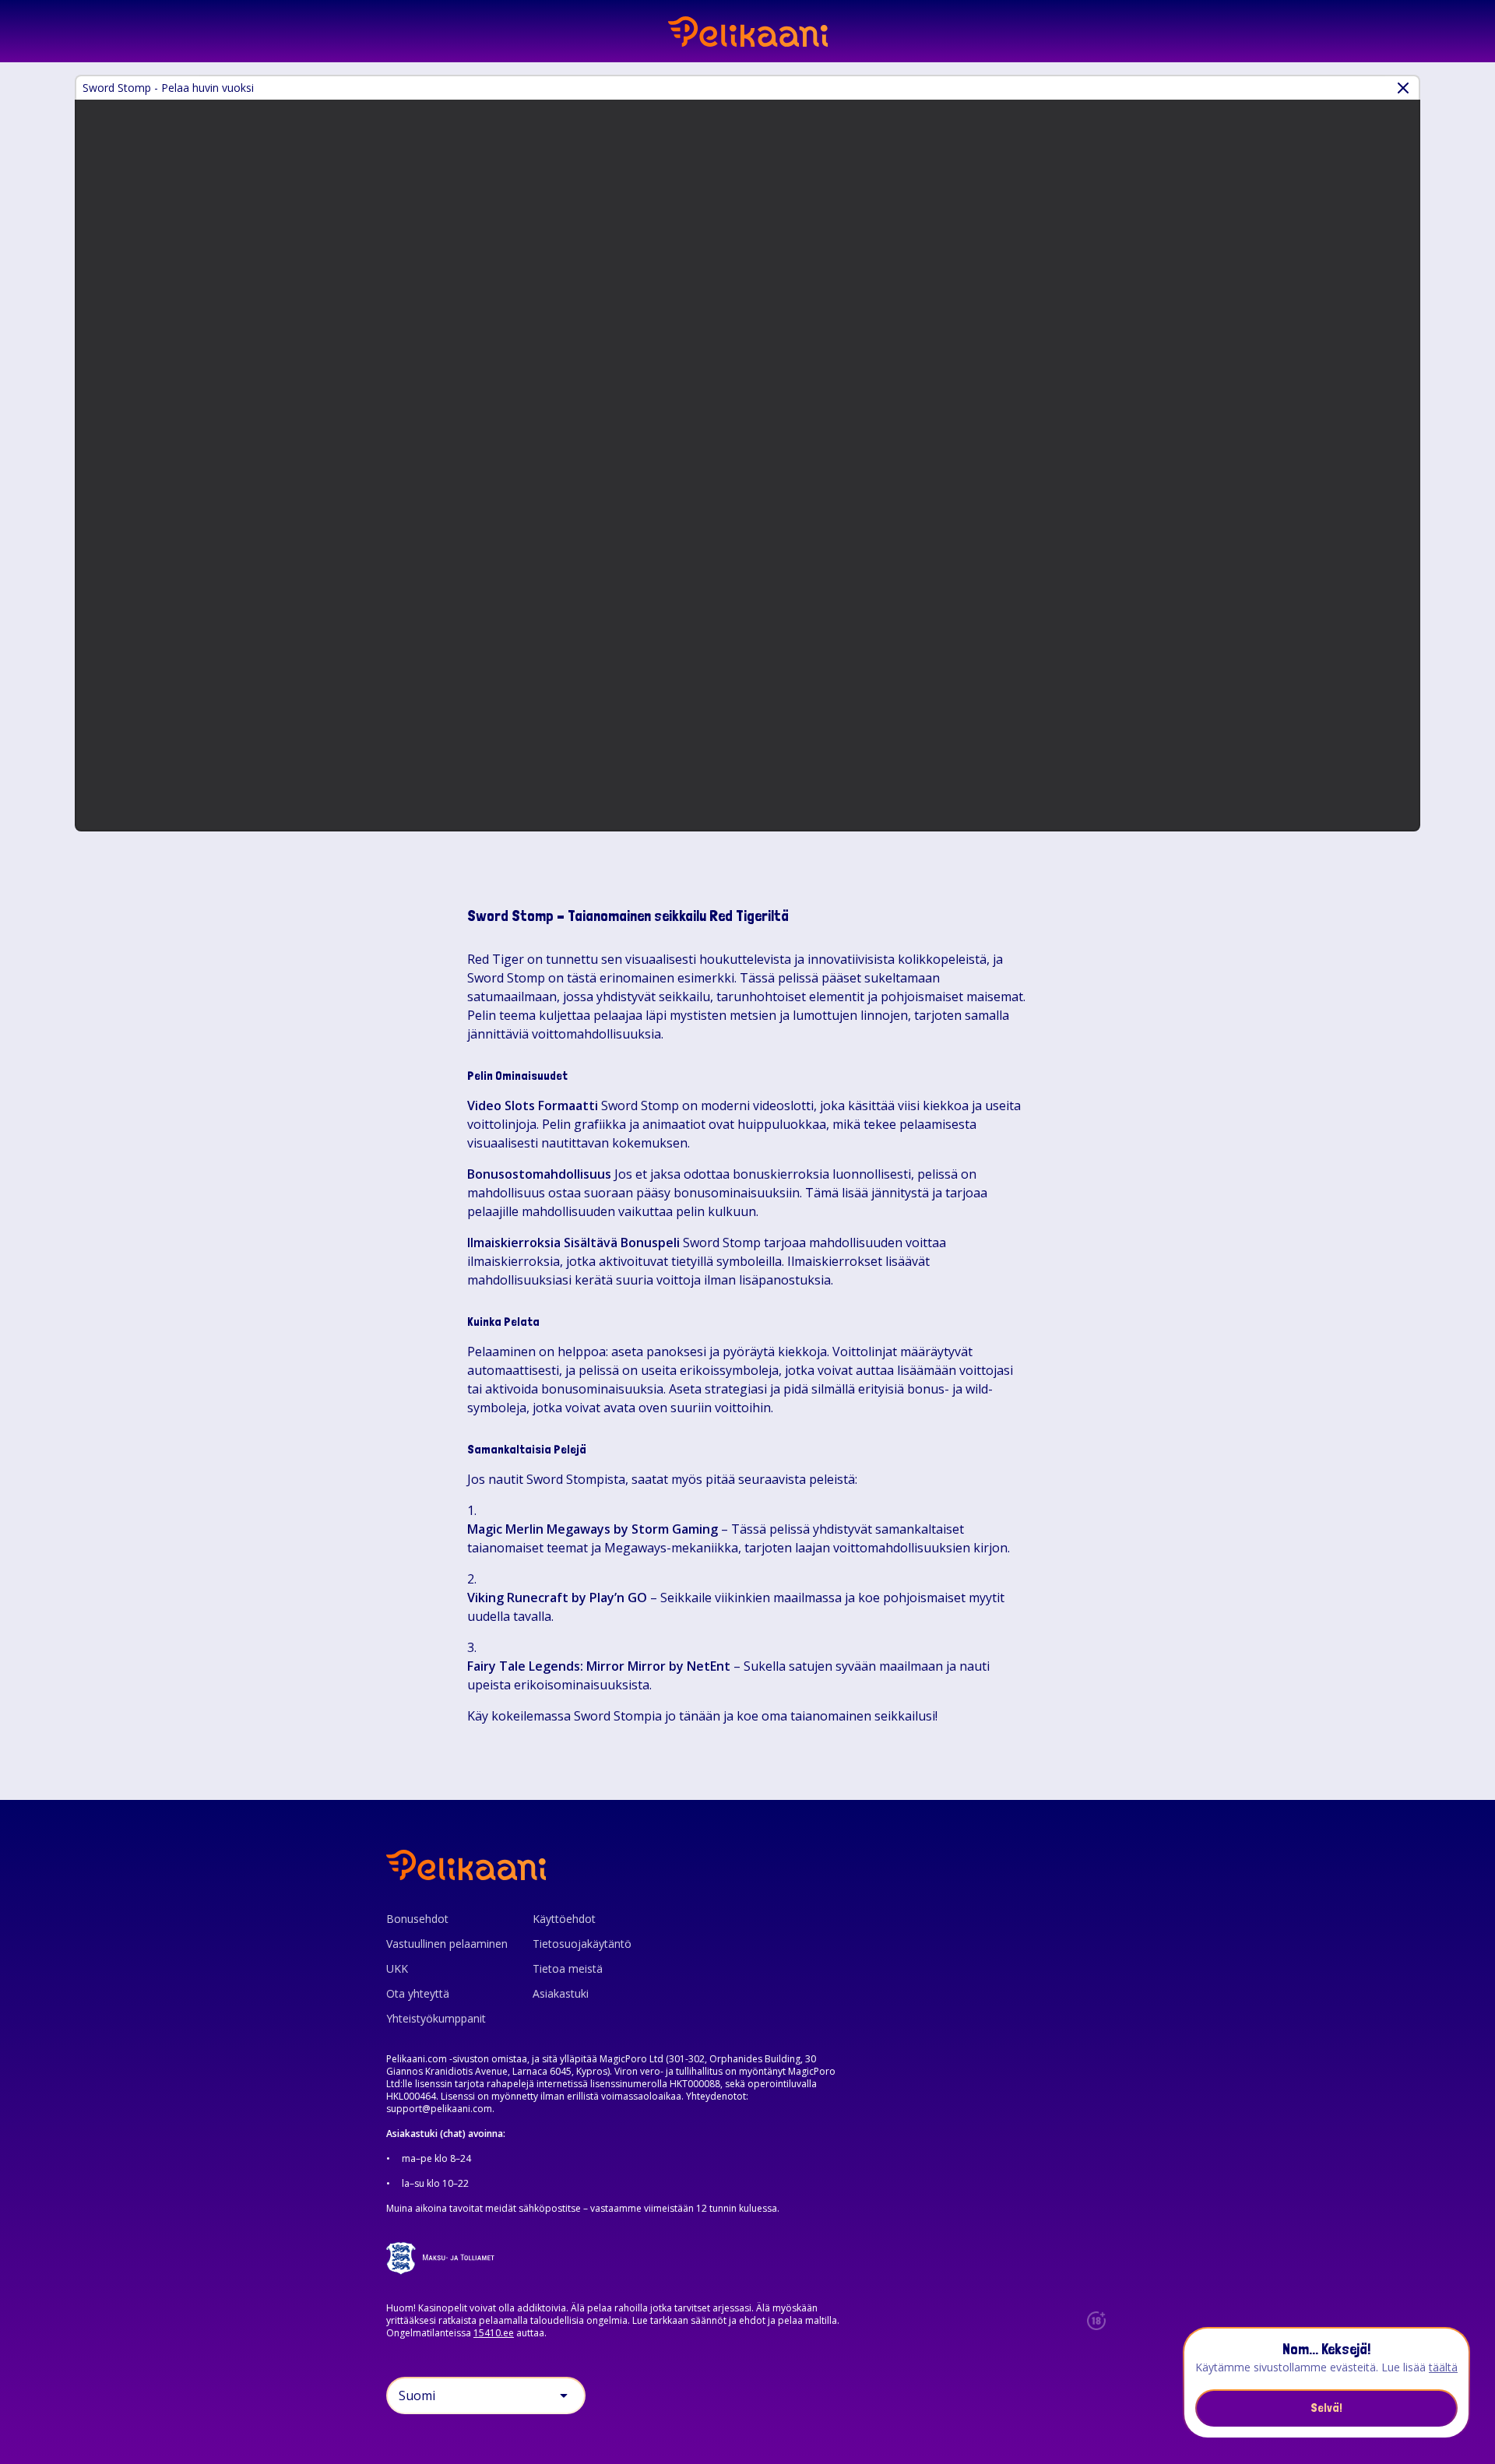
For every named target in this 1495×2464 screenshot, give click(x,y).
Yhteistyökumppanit (436, 2018)
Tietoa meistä (568, 1968)
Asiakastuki (561, 1993)
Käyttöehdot (564, 1919)
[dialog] (1326, 2383)
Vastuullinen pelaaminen (447, 1944)
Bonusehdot (417, 1919)
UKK (397, 1968)
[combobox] (486, 2395)
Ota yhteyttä (418, 1993)
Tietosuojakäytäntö (582, 1944)
